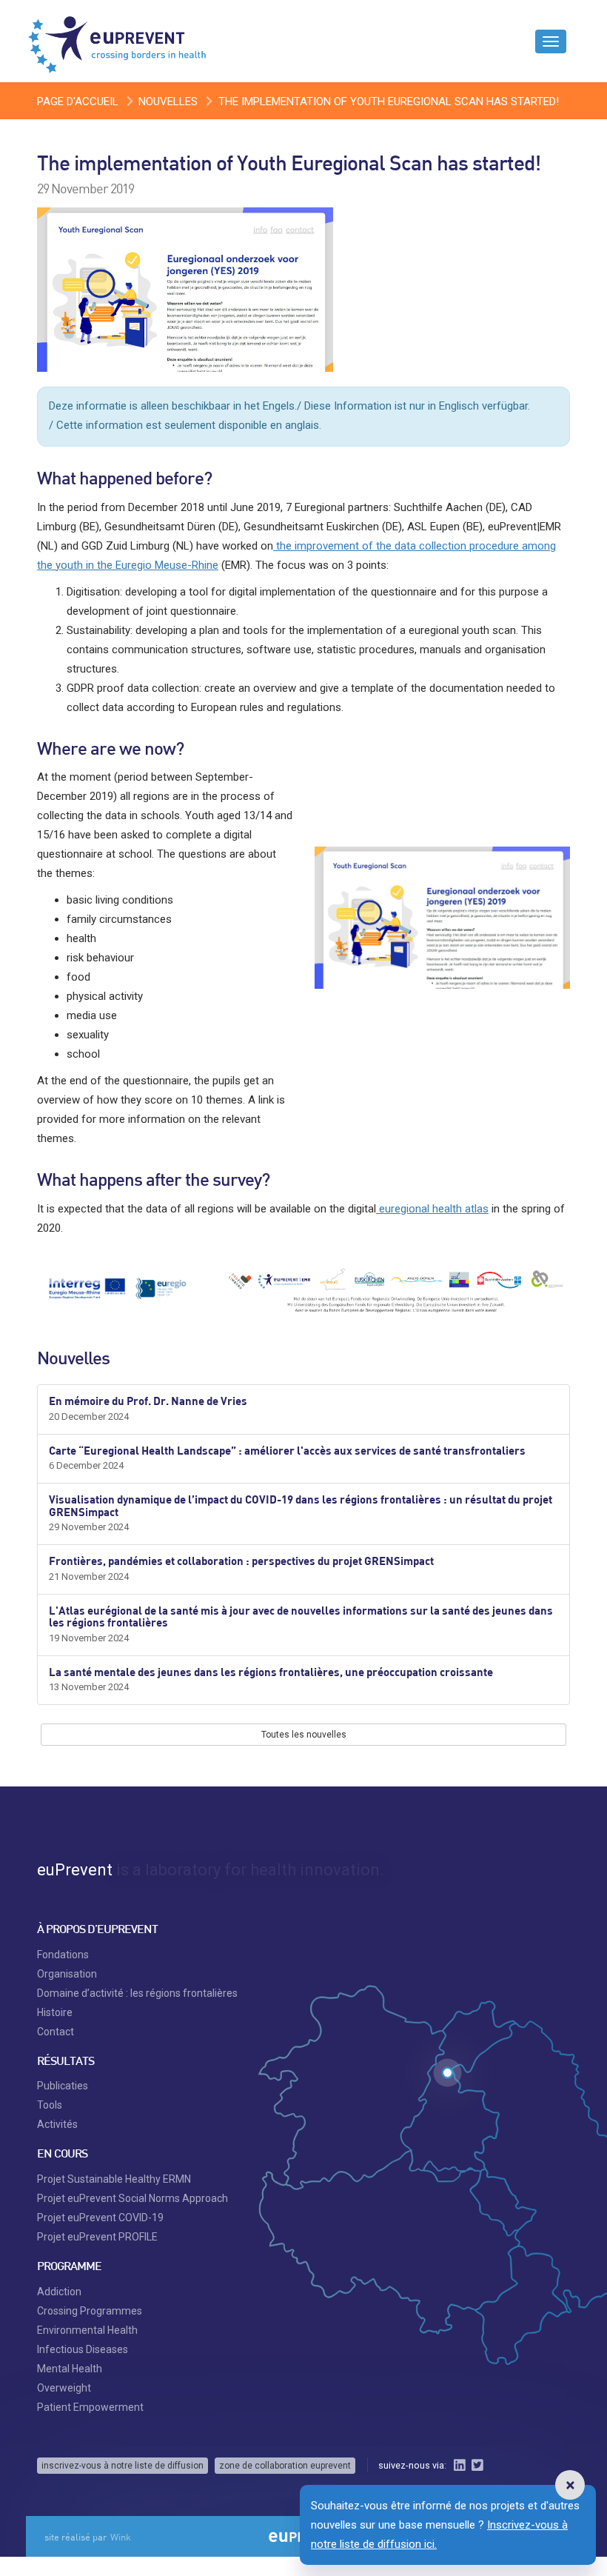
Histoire (55, 2012)
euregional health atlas (432, 1209)
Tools (50, 2105)
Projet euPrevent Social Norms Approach (133, 2198)
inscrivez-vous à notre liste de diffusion (123, 2466)
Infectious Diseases (83, 2349)
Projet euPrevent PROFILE (97, 2237)
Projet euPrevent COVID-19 (100, 2218)
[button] (570, 2485)
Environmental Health (87, 2330)
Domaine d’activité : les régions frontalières (137, 1993)
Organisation (67, 1974)
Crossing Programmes (90, 2311)
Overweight (64, 2388)
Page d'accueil (78, 101)
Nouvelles (168, 101)
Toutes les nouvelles (304, 1735)
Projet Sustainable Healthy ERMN (114, 2179)
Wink (121, 2537)
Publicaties (63, 2086)
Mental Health (70, 2369)
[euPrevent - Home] (118, 41)
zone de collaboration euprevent (285, 2466)
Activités (57, 2124)
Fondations (63, 1955)
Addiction (59, 2292)
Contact (56, 2032)
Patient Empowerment (90, 2407)
